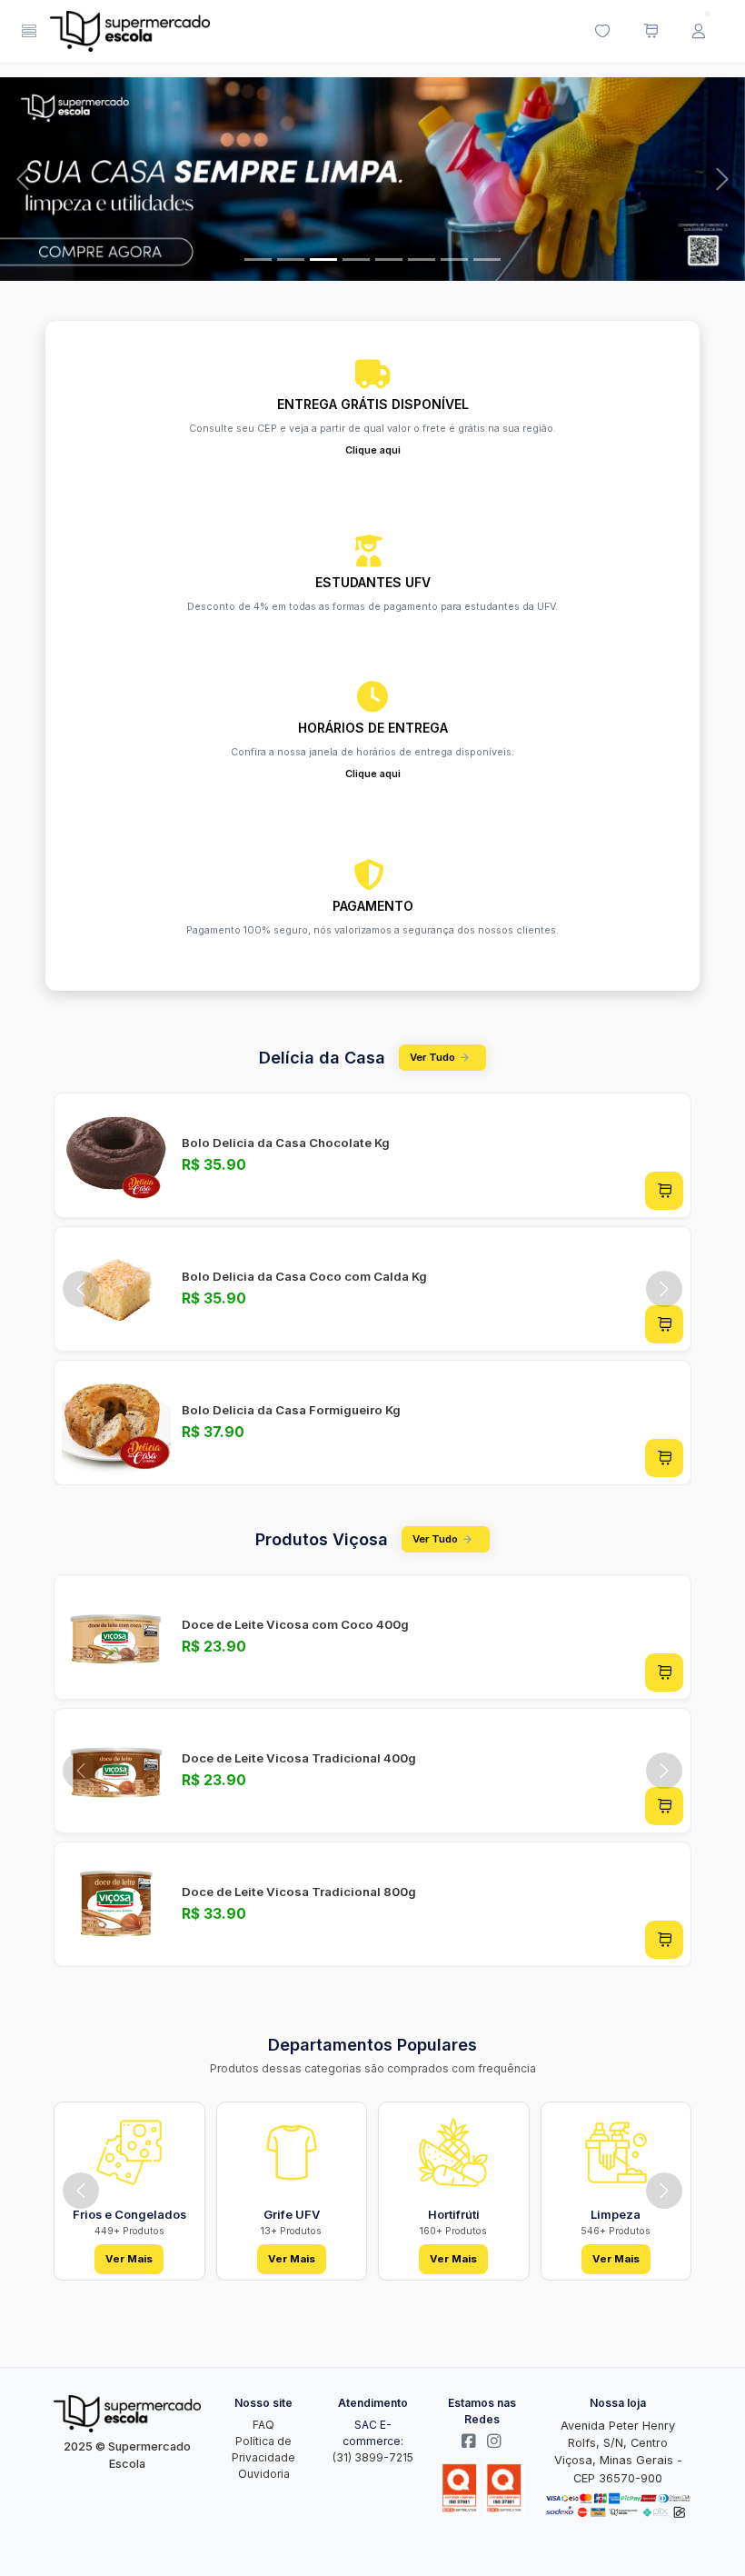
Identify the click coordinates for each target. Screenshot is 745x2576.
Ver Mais (129, 2259)
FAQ (263, 2425)
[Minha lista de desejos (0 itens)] (602, 32)
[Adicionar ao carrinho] (664, 1191)
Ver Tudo (432, 1057)
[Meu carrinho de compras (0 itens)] (651, 32)
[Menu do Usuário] (699, 32)
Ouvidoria (264, 2474)
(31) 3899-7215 (373, 2457)
